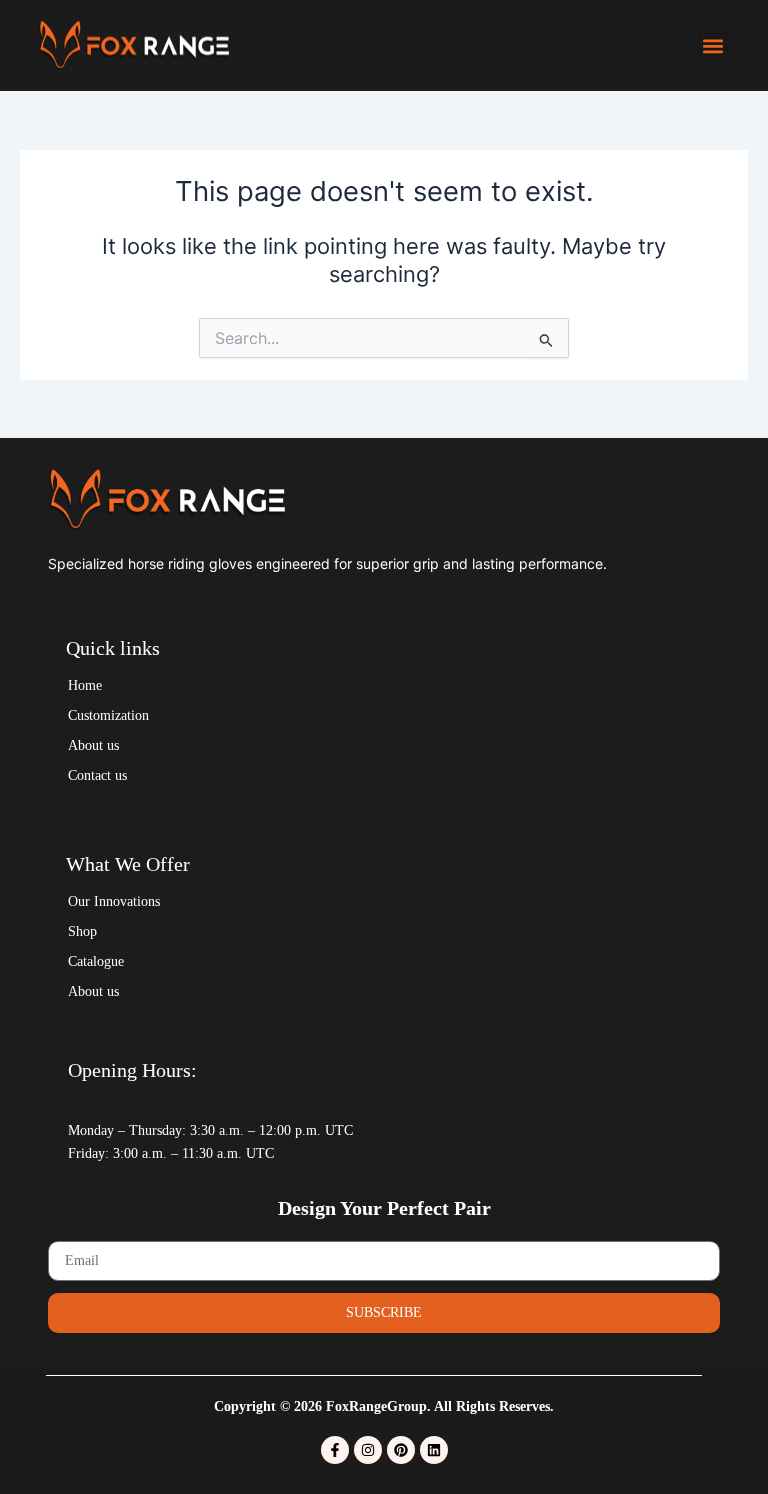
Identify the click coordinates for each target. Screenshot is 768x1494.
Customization (108, 715)
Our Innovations (114, 901)
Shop (82, 931)
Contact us (97, 775)
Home (85, 685)
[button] (713, 45)
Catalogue (96, 961)
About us (93, 745)
